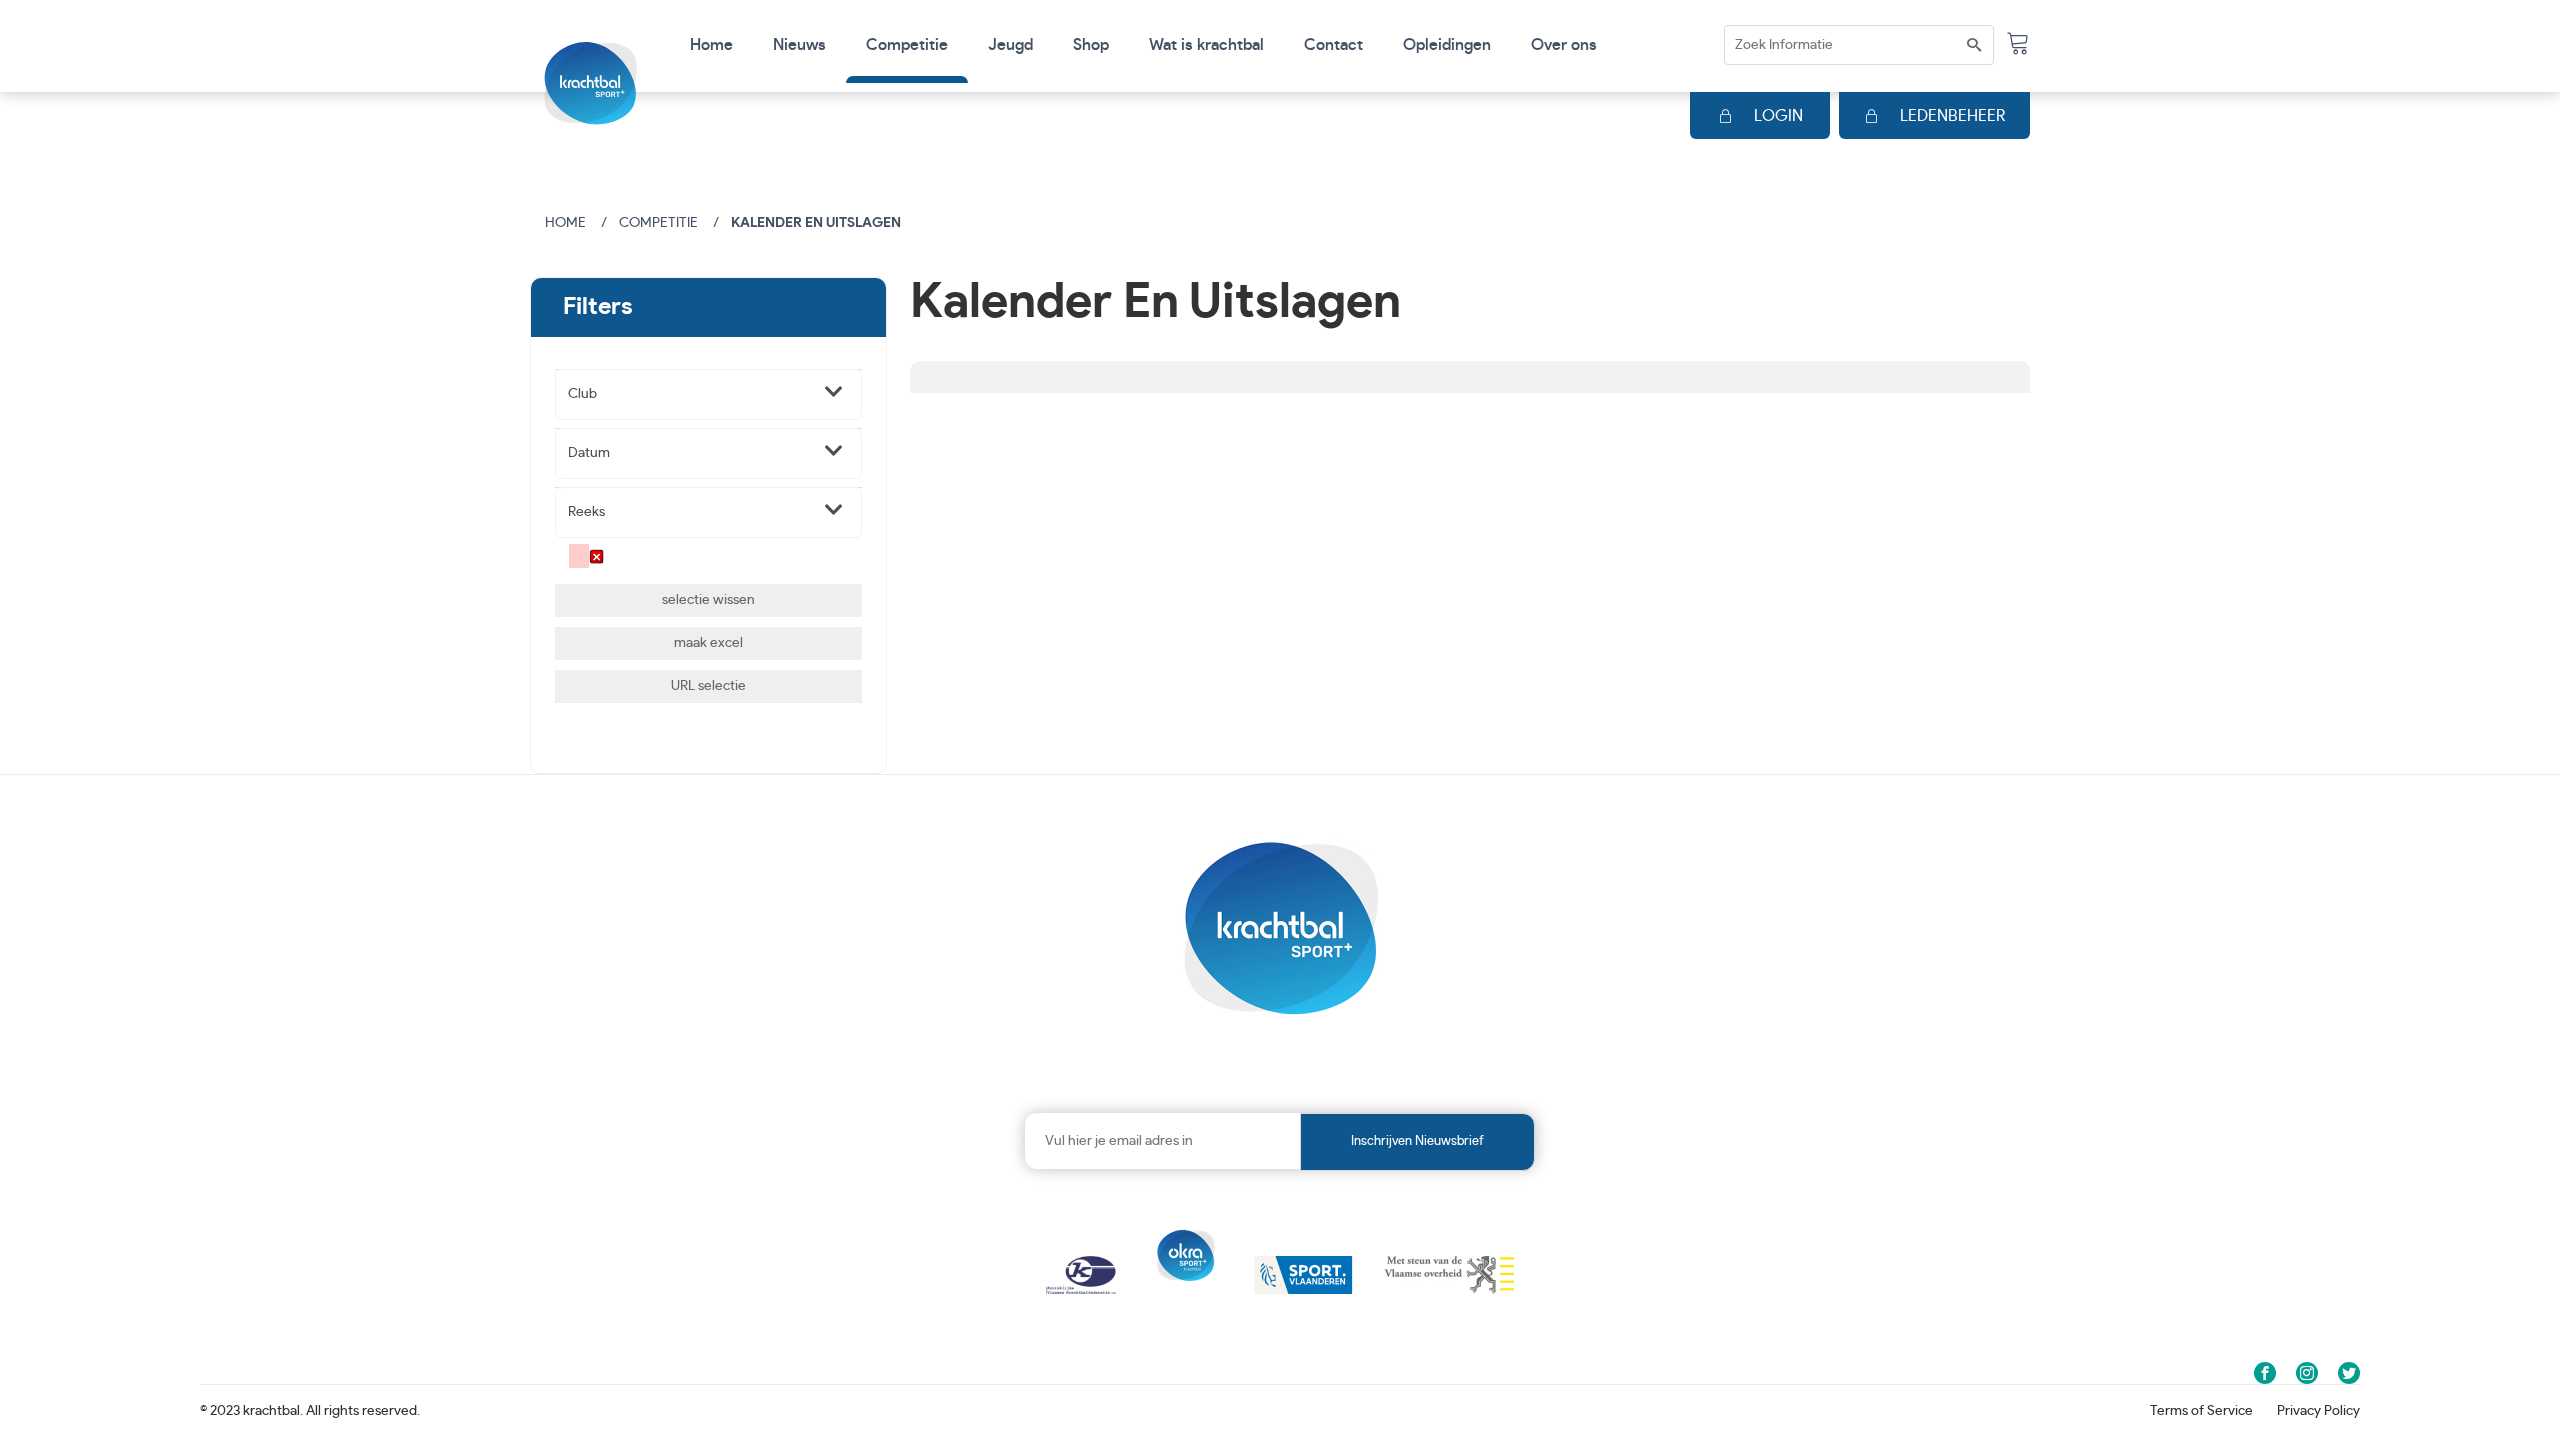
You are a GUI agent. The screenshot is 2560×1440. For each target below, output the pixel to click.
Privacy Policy (2318, 1411)
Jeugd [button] (1010, 45)
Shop (1091, 45)
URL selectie (708, 686)
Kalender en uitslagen (816, 223)
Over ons (1564, 45)
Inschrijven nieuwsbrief (1417, 1141)
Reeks (586, 512)
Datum (589, 453)
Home (711, 45)
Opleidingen (1447, 45)
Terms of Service (2201, 1411)
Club (582, 394)
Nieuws (799, 45)
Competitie (658, 223)
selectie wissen (708, 600)
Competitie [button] (907, 45)
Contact (1333, 45)
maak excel (708, 643)
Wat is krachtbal (1206, 45)
